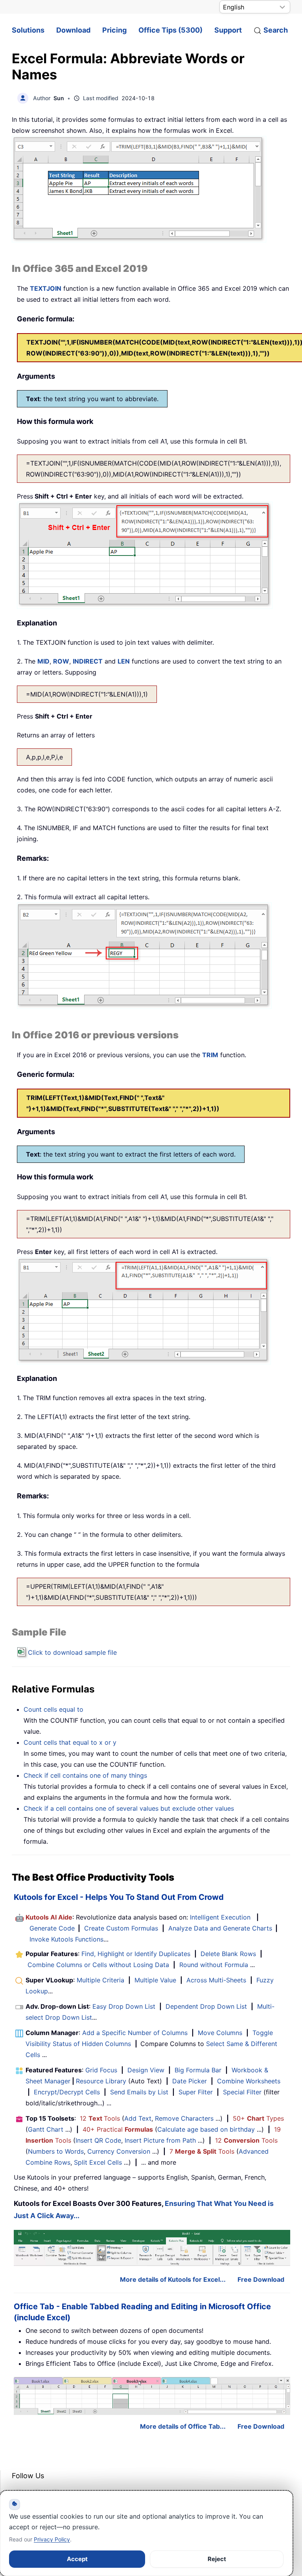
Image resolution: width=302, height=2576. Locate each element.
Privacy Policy (52, 2539)
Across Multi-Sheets (216, 1980)
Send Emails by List (139, 2092)
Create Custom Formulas (121, 1928)
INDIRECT (88, 661)
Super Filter (196, 2092)
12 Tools (100, 2118)
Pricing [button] (114, 30)
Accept (77, 2559)
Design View (146, 2070)
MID (43, 661)
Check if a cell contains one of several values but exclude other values (129, 1808)
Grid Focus (101, 2070)
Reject (217, 2559)
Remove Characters (184, 2118)
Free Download (261, 2279)
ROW (61, 661)
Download (73, 30)
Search (276, 30)
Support (228, 30)
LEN (124, 661)
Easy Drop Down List (124, 2006)
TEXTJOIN (46, 288)
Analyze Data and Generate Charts (220, 1928)
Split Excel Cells (98, 2162)
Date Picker (190, 2081)
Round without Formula (214, 1965)
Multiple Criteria (100, 1980)
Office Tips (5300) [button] (170, 30)
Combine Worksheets (249, 2081)
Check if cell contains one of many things (85, 1775)
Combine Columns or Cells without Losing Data (98, 1965)
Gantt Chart (46, 2129)
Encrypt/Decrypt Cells (67, 2092)
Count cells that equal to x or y (70, 1742)
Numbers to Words (56, 2151)
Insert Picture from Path (160, 2140)
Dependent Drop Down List (206, 2006)
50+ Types (258, 2118)
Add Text (138, 2118)
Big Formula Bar (198, 2070)
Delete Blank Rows (228, 1954)
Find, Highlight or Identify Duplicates (136, 1954)
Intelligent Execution (220, 1917)
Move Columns (220, 2033)
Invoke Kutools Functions (66, 1939)
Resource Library (101, 2081)
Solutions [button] (28, 30)
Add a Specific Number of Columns (135, 2033)
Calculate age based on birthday (206, 2129)
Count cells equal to (53, 1709)
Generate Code (52, 1928)
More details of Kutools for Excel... (173, 2279)
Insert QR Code (98, 2140)
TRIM (210, 1055)
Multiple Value (156, 1980)
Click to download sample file (72, 1652)
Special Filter (242, 2092)
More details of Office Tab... (183, 2426)
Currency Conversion (119, 2151)
